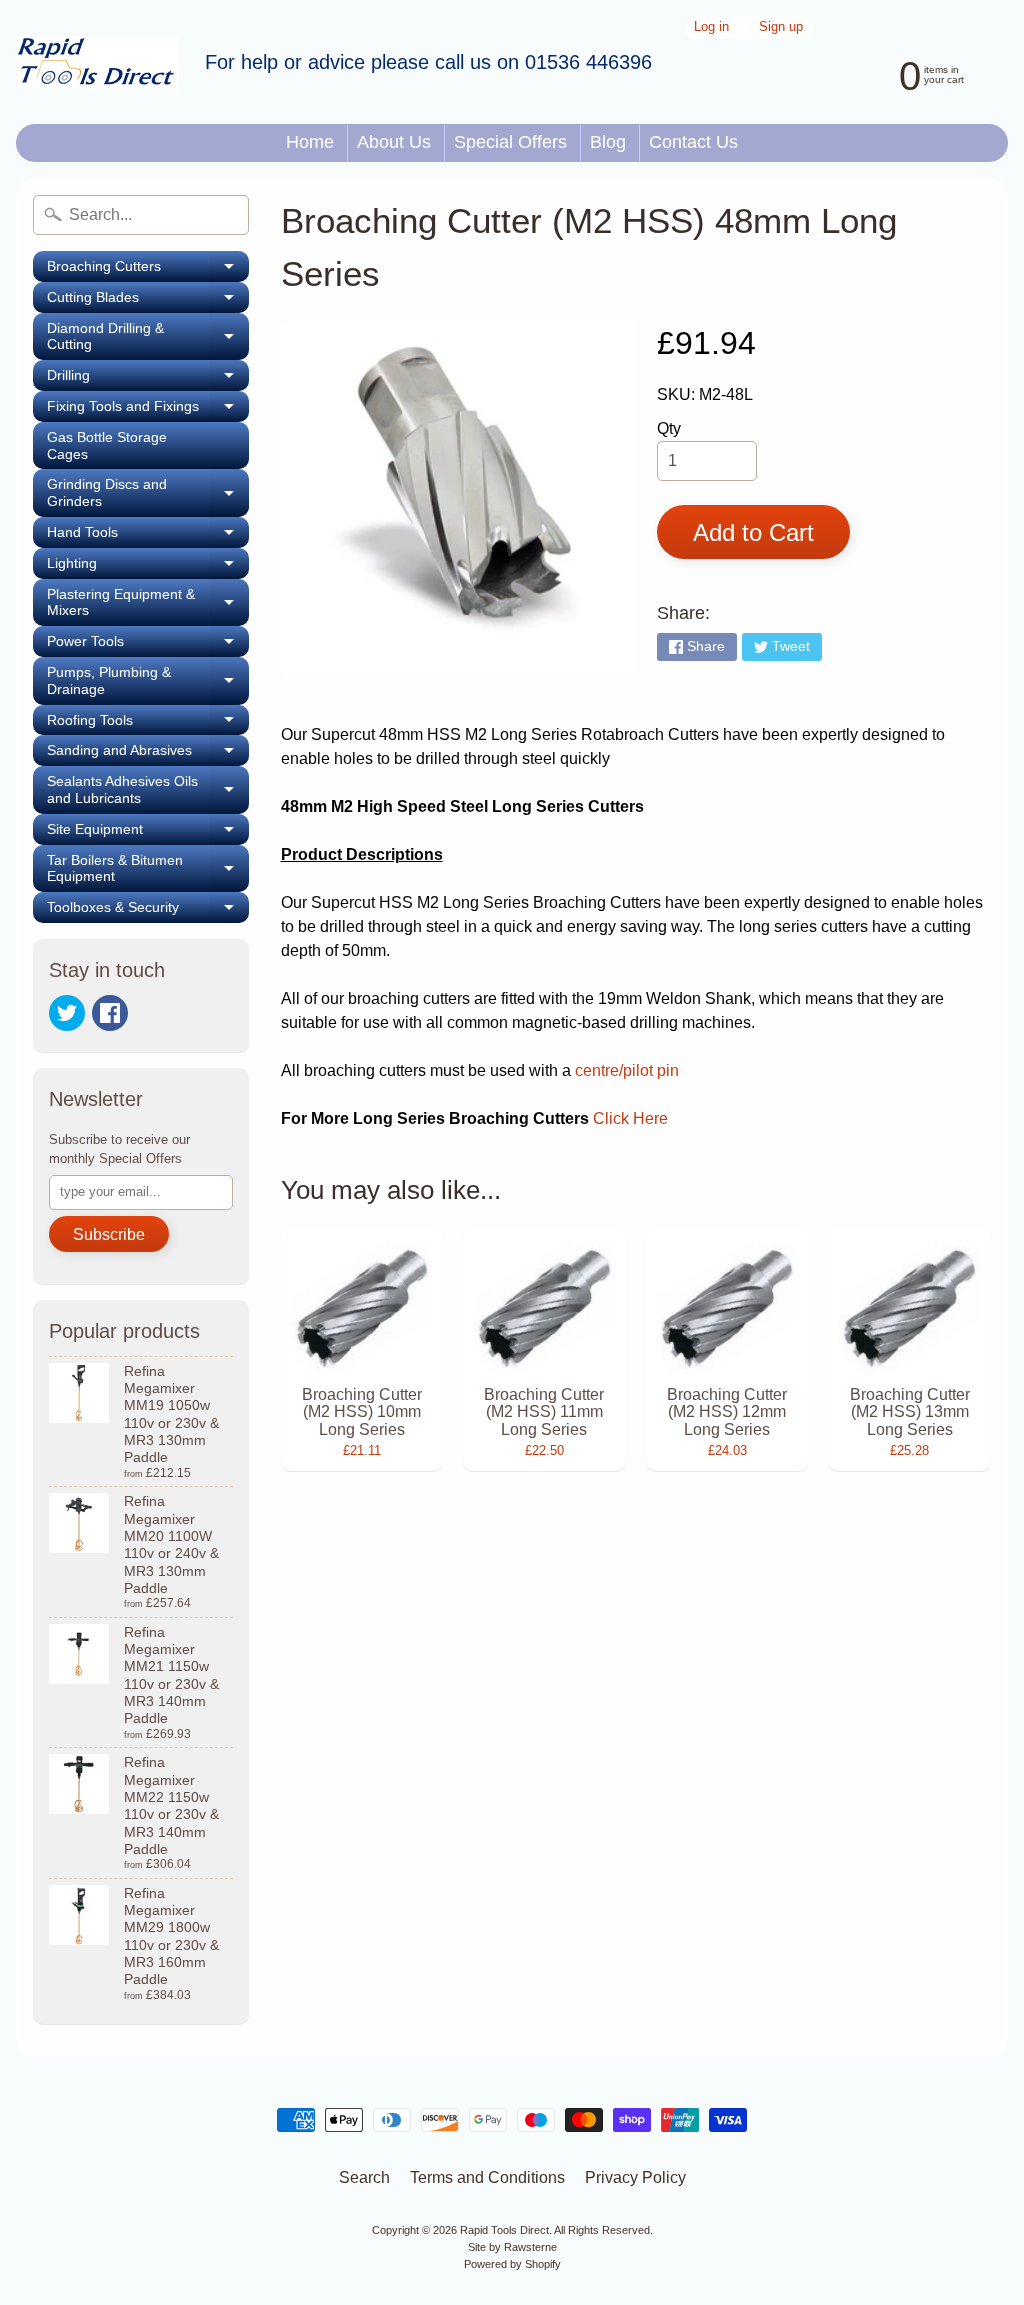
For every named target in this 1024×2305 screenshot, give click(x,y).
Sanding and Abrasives (148, 754)
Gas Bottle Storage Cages (107, 445)
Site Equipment (148, 833)
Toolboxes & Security (148, 911)
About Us (394, 142)
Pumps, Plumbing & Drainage (148, 681)
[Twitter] (67, 1013)
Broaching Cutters (148, 270)
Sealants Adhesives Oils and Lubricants (148, 790)
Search (364, 2177)
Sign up (781, 27)
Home (310, 142)
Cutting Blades (148, 301)
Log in (711, 27)
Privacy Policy (635, 2177)
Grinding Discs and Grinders (148, 493)
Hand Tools (148, 536)
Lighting (148, 567)
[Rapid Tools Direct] (98, 62)
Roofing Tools (148, 724)
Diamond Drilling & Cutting (148, 337)
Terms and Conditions (487, 2177)
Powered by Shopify (512, 2264)
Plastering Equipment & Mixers (148, 603)
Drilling (148, 379)
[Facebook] (110, 1013)
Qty (669, 428)
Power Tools (148, 645)
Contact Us (693, 142)
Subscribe (109, 1234)
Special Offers (510, 142)
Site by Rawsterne (512, 2247)
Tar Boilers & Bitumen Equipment (148, 869)
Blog (608, 142)
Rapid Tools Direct (504, 2230)
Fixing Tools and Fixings (148, 410)
